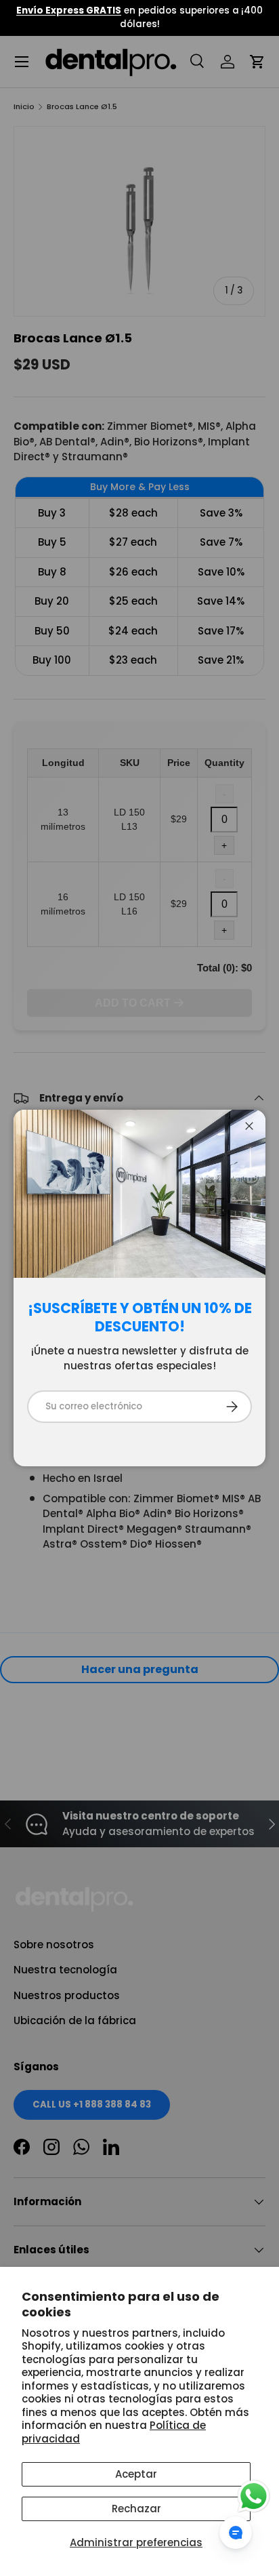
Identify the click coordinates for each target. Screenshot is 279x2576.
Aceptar (136, 2474)
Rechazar (136, 2509)
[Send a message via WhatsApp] (254, 2496)
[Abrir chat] (236, 2533)
